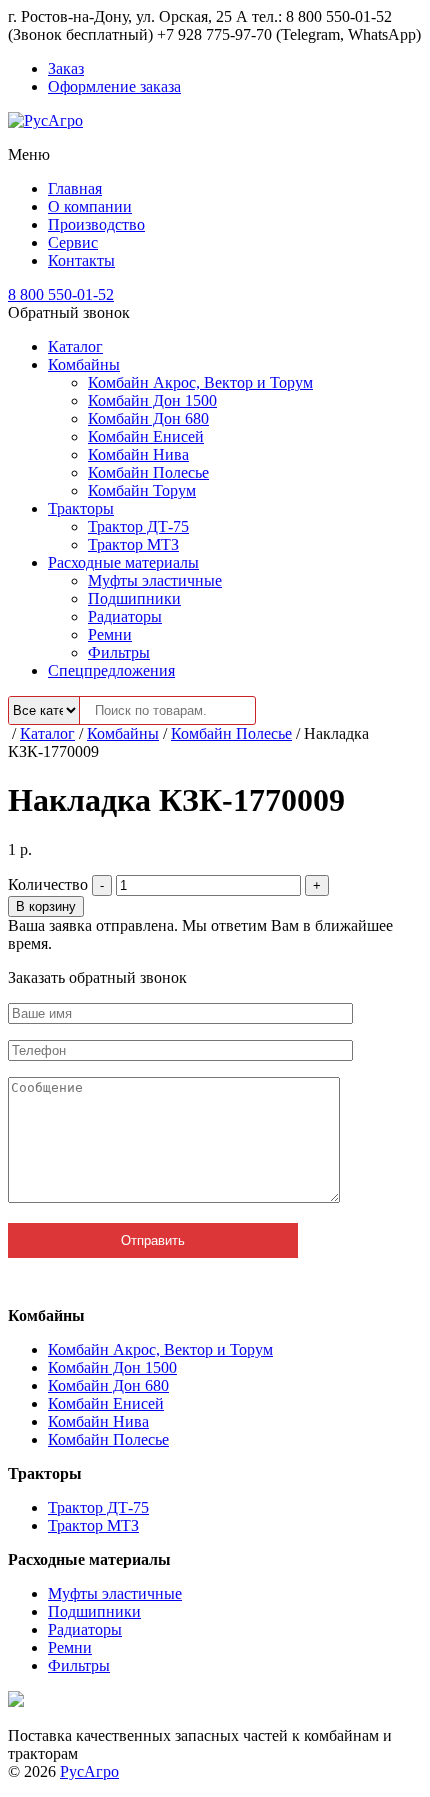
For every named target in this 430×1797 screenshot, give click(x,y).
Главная (75, 188)
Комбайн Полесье (148, 472)
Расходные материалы (123, 562)
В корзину (46, 906)
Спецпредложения (111, 670)
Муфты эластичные (155, 580)
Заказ (66, 68)
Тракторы (81, 508)
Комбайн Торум (142, 490)
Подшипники (134, 598)
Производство (96, 224)
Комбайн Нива (138, 454)
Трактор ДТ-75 (138, 526)
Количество (48, 884)
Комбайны (84, 364)
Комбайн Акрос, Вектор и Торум (200, 382)
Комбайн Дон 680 (148, 418)
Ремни (110, 634)
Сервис (73, 242)
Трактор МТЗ (133, 544)
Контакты (81, 260)
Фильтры (119, 652)
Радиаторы (125, 616)
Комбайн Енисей (146, 436)
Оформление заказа (114, 86)
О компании (90, 206)
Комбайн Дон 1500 (152, 400)
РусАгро (89, 1771)
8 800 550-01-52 (61, 294)
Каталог (75, 346)
